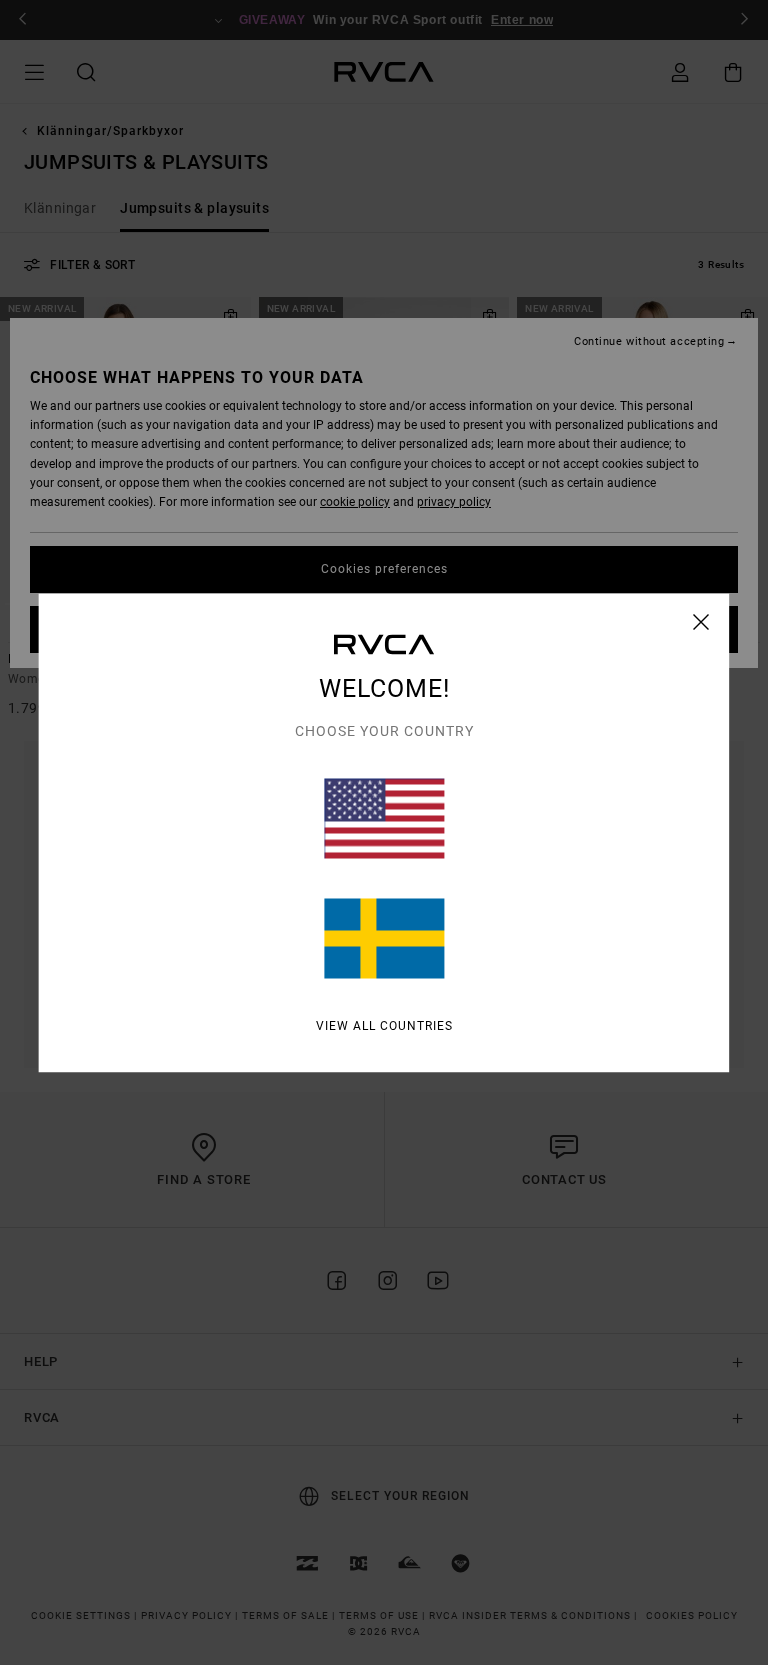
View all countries (384, 1025)
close (701, 621)
